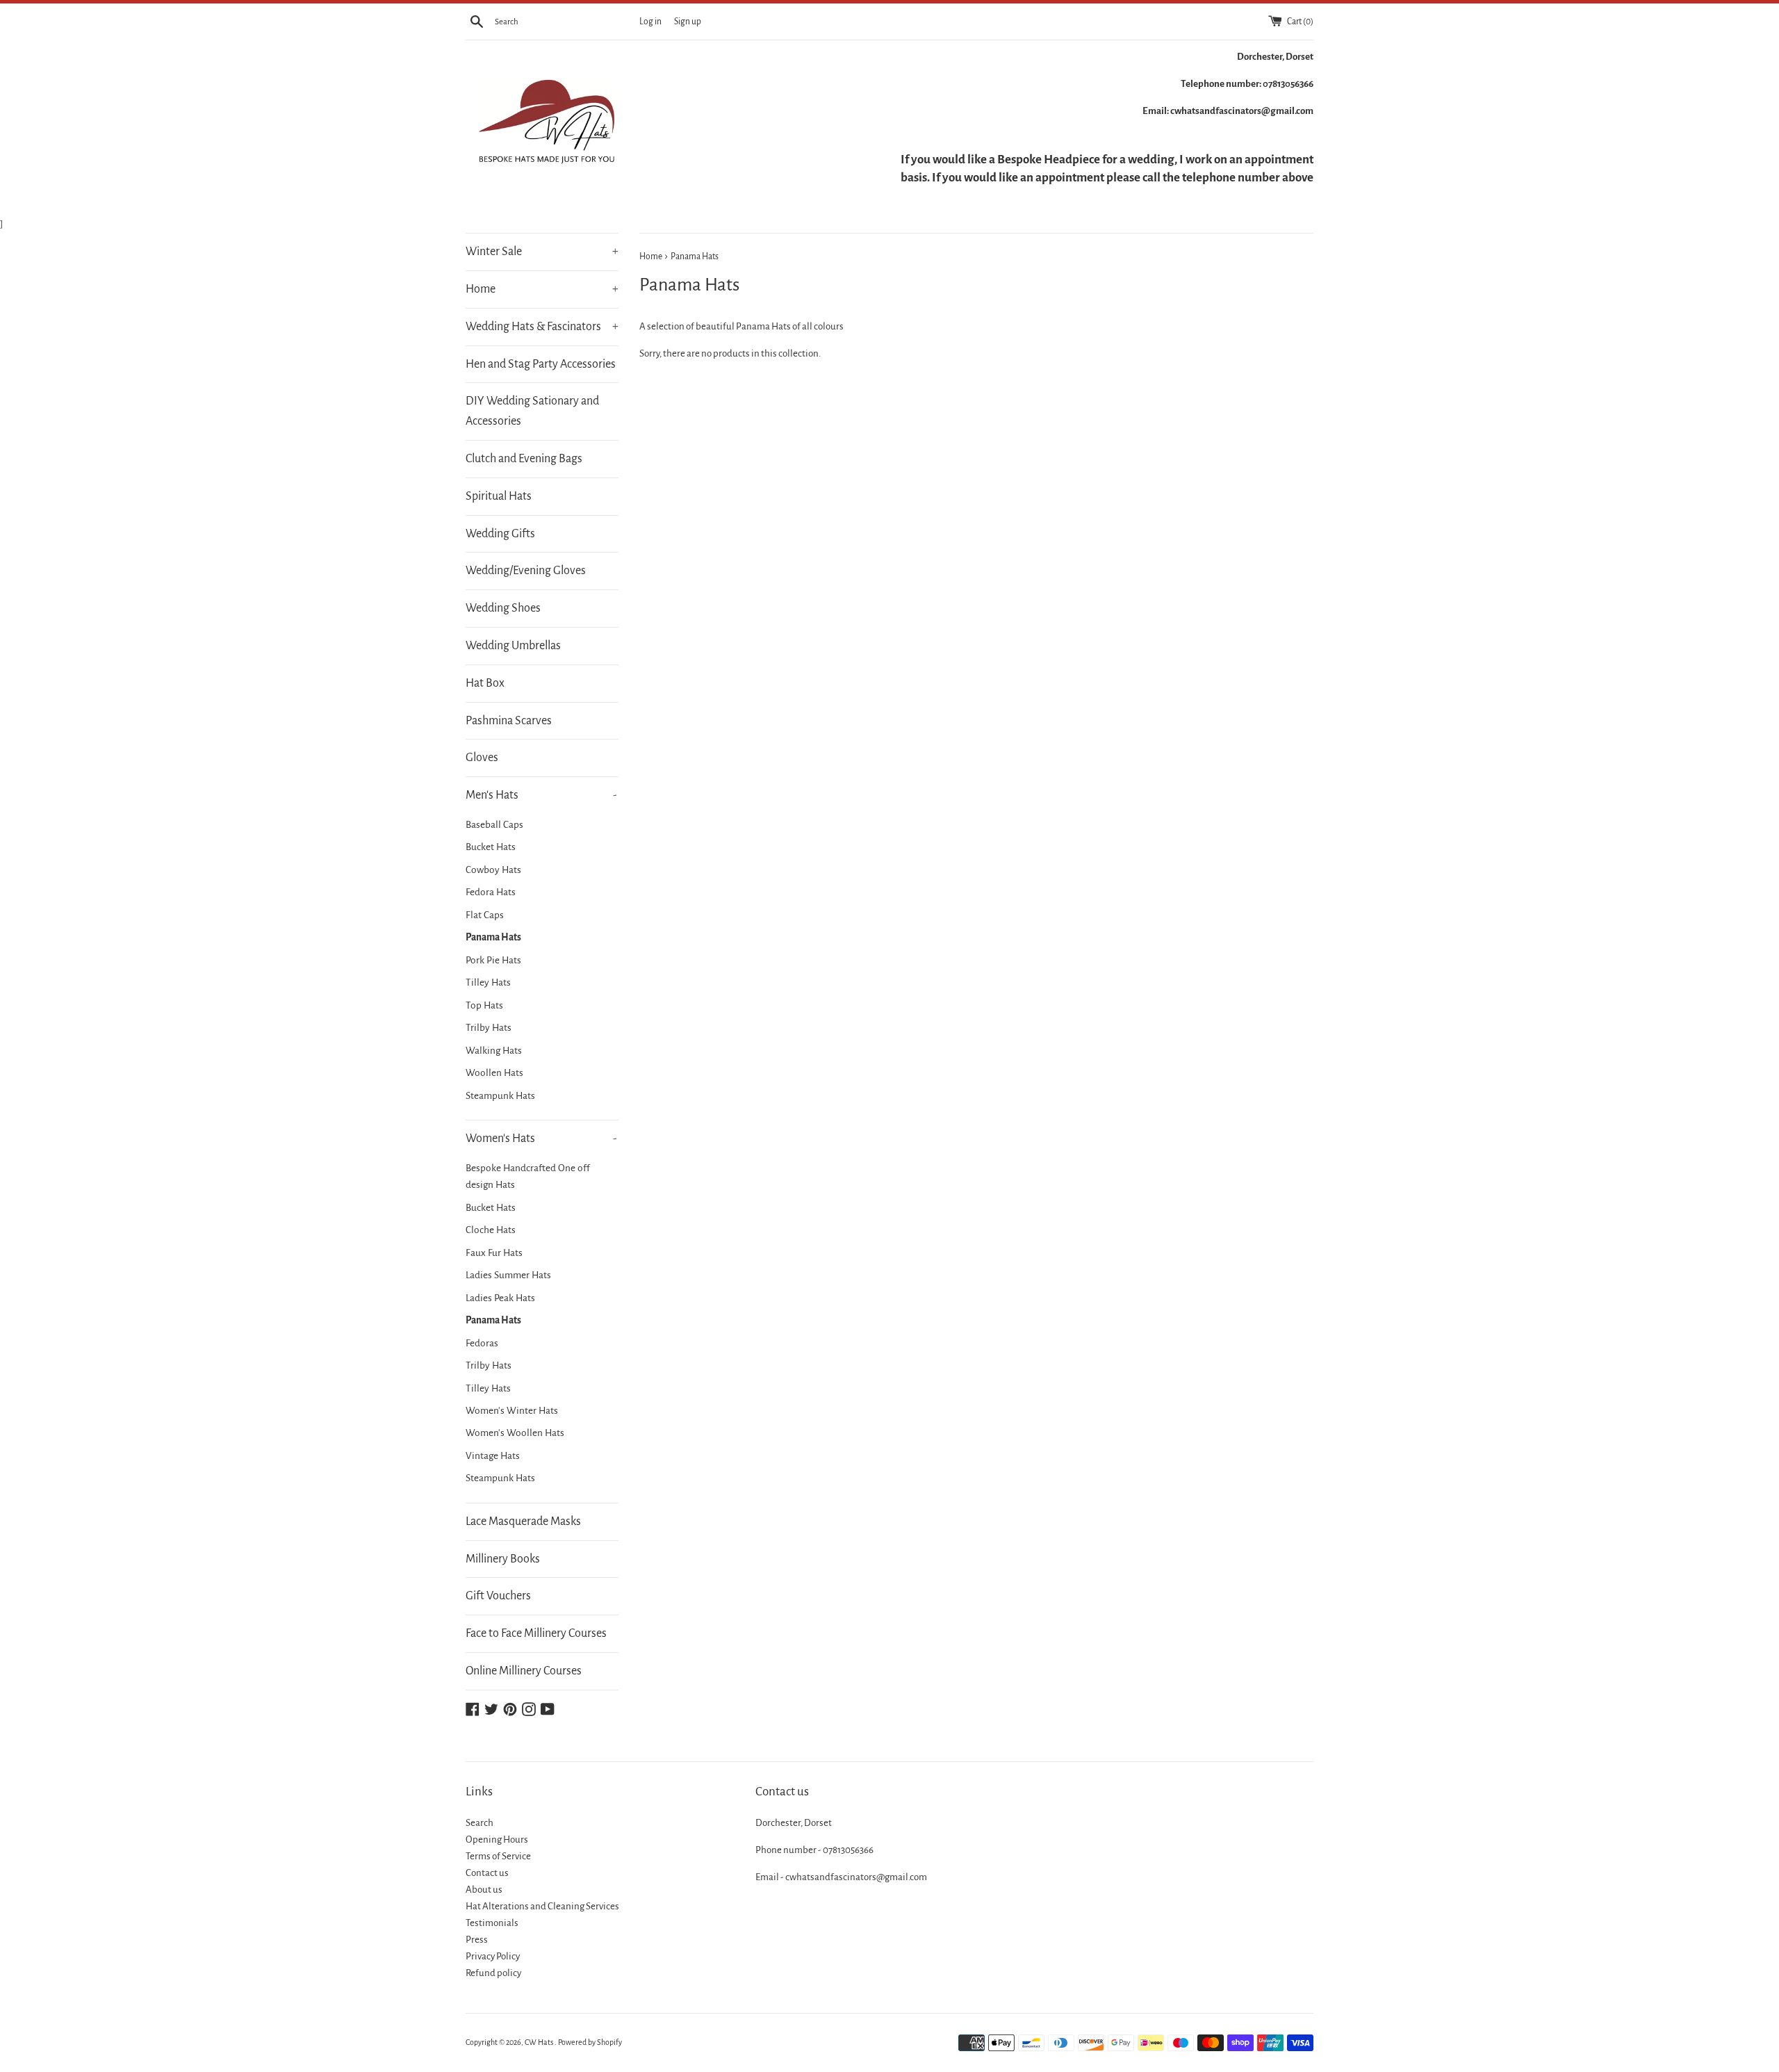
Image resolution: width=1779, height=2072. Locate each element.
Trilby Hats (489, 1028)
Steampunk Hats (500, 1096)
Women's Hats (541, 1139)
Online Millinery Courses (524, 1671)
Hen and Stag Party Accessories (541, 364)
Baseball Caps (494, 825)
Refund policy (493, 1973)
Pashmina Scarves (509, 721)
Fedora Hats (491, 892)
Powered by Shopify (590, 2042)
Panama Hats (493, 937)
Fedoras (482, 1343)
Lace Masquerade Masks (523, 1522)
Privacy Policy (493, 1956)
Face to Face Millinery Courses (536, 1633)
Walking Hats (494, 1051)
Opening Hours (497, 1839)
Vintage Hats (493, 1456)
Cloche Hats (491, 1230)
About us (484, 1890)
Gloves (482, 758)
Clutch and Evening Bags (524, 459)
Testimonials (492, 1923)
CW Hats (540, 2042)
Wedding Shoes (503, 608)
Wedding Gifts (500, 534)
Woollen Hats (494, 1073)
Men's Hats (541, 795)
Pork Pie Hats (493, 960)
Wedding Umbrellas (513, 646)
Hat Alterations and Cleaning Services (542, 1906)
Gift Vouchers (498, 1596)
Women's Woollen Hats (515, 1433)
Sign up (688, 22)
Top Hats (484, 1005)
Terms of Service (498, 1856)
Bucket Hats (491, 847)
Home (542, 289)
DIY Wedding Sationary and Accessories (532, 411)
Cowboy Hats (493, 870)
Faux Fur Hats (494, 1253)
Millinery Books (503, 1559)
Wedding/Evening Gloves (526, 571)
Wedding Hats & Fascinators (542, 327)
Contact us (487, 1873)
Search (479, 1823)
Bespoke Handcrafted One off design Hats (528, 1176)
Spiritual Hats (499, 496)
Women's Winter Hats (512, 1411)
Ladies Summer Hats (508, 1275)
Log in (650, 22)
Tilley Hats (488, 982)
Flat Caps (485, 915)
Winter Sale (542, 252)
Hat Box (485, 683)
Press (477, 1940)
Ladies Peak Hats (500, 1298)
